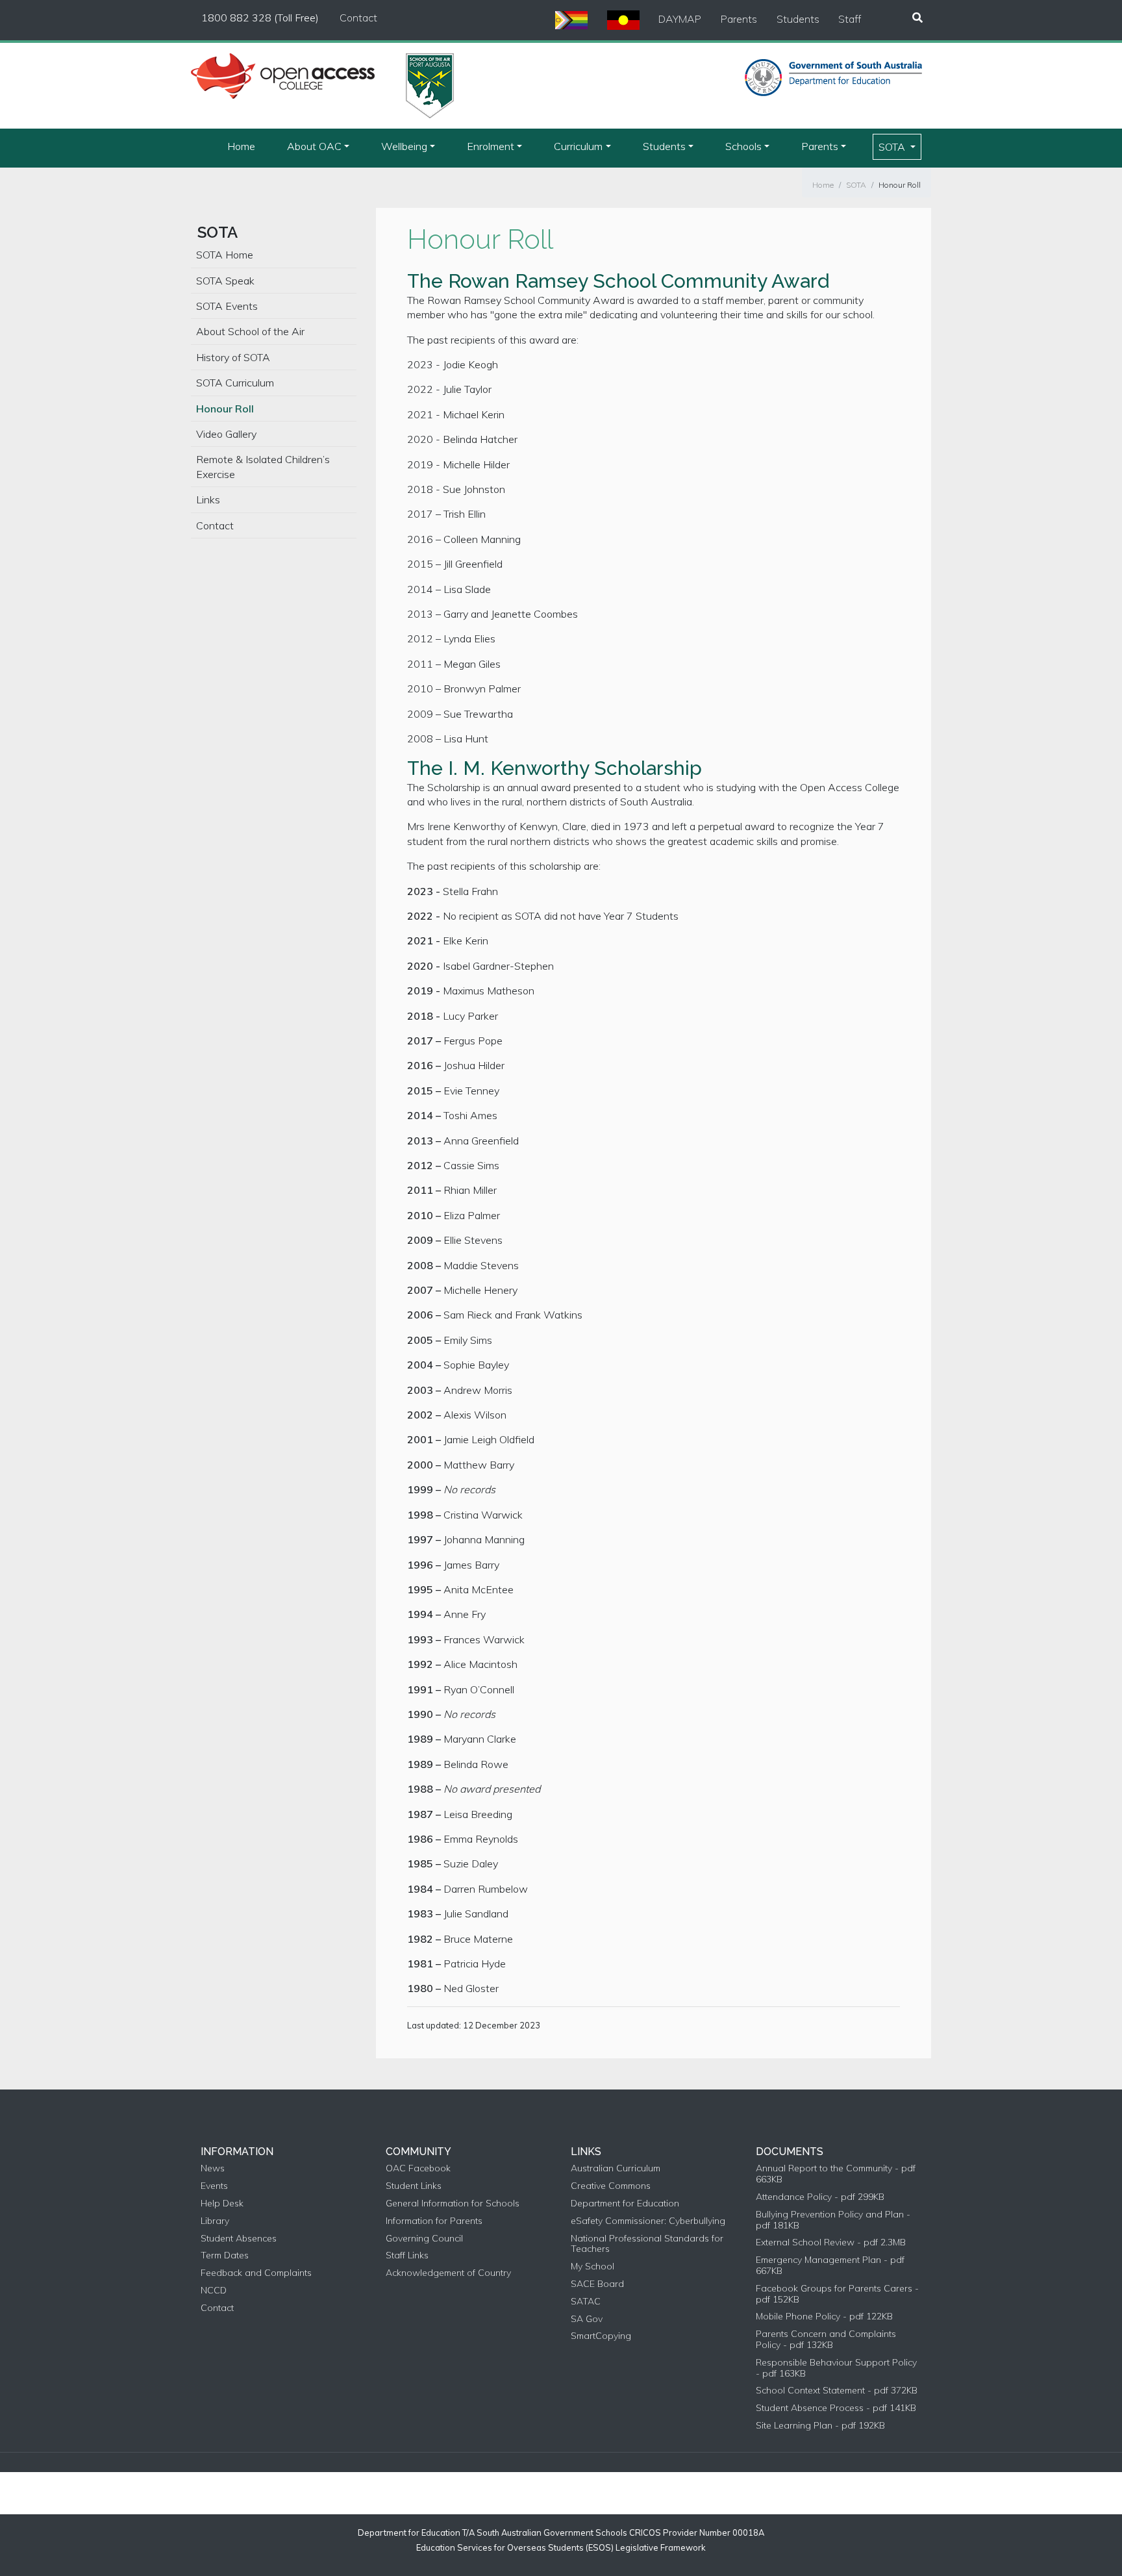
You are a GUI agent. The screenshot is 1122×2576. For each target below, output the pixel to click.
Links (208, 499)
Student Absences (239, 2239)
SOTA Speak (225, 281)
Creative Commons (611, 2186)
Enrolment (491, 146)
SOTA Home (225, 255)
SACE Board (597, 2284)
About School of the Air (250, 331)
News (213, 2168)
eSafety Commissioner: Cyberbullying (648, 2221)
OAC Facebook (418, 2168)
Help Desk (222, 2203)
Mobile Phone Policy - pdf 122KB (824, 2317)
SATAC (586, 2302)
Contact (358, 18)
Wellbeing (404, 146)
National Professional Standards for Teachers (647, 2244)
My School (592, 2267)
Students (798, 19)
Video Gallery (226, 434)
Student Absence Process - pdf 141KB (836, 2408)
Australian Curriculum (616, 2168)
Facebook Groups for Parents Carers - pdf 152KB (837, 2294)
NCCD (214, 2291)
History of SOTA (233, 357)
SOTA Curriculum (235, 383)
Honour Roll (900, 185)
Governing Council (424, 2239)
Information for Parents (434, 2221)
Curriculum (578, 146)
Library (215, 2221)
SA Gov (587, 2319)
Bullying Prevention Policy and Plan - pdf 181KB (833, 2220)
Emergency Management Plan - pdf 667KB (830, 2266)
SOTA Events (227, 306)
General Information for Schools (453, 2203)
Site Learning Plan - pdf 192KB (820, 2426)
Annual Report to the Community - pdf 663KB (836, 2174)
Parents (739, 19)
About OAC (314, 146)
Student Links (414, 2186)
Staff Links (407, 2255)
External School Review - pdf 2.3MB (831, 2242)
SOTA (893, 147)
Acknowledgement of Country (448, 2273)
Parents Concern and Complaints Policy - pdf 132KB (826, 2340)
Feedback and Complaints (256, 2273)
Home (241, 146)
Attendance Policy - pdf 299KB (820, 2197)
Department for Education (625, 2203)
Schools (743, 146)
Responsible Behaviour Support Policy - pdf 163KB (836, 2368)
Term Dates (225, 2255)
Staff (850, 19)
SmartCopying (601, 2336)
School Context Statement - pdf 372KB (837, 2391)
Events (214, 2186)
